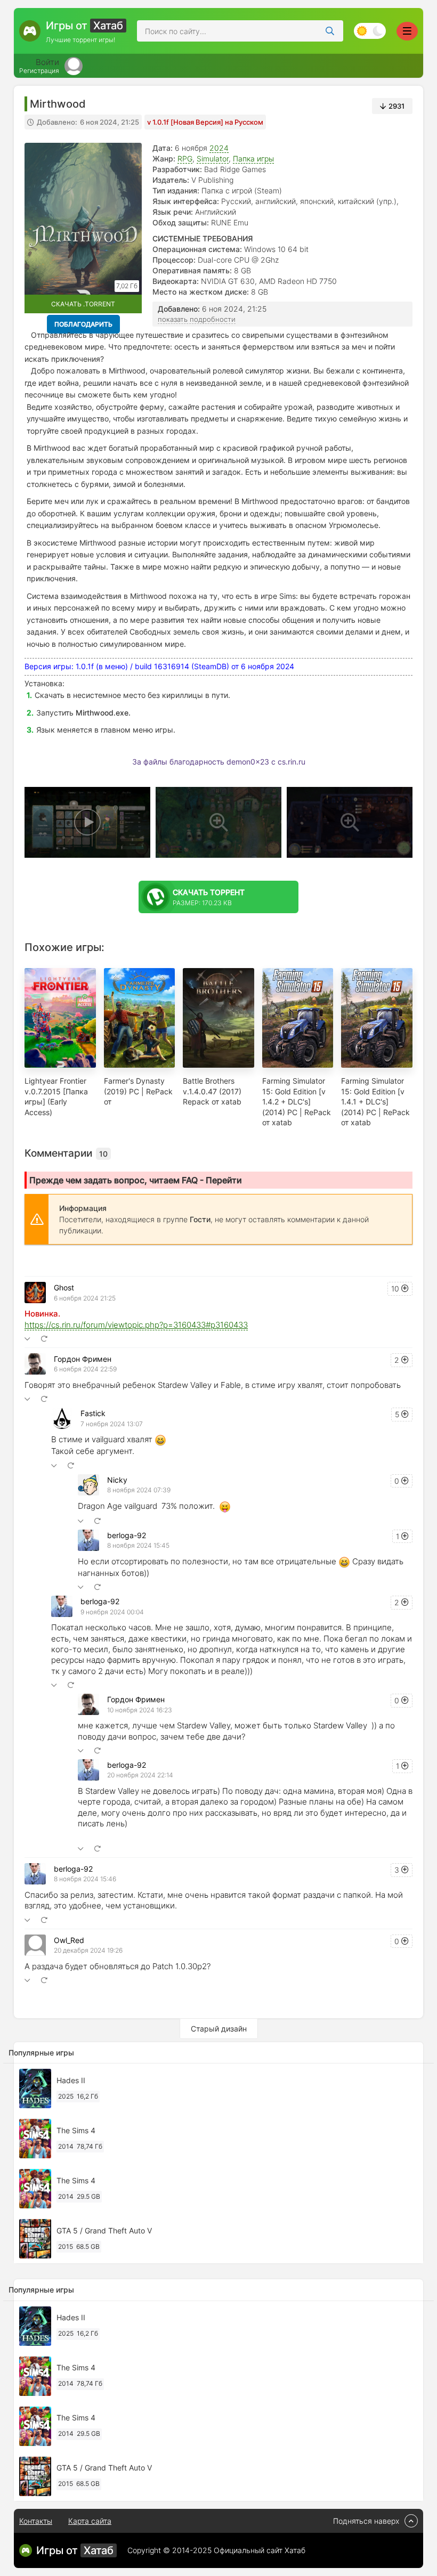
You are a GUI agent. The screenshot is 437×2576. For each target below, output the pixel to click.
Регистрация (39, 71)
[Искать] (330, 31)
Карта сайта (90, 2521)
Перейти (224, 1180)
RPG (185, 159)
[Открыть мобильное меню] (407, 31)
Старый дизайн (219, 2029)
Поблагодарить (83, 324)
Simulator (213, 159)
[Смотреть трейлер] (87, 822)
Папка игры (253, 159)
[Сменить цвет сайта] (370, 31)
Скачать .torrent (83, 304)
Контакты (36, 2521)
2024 (219, 148)
